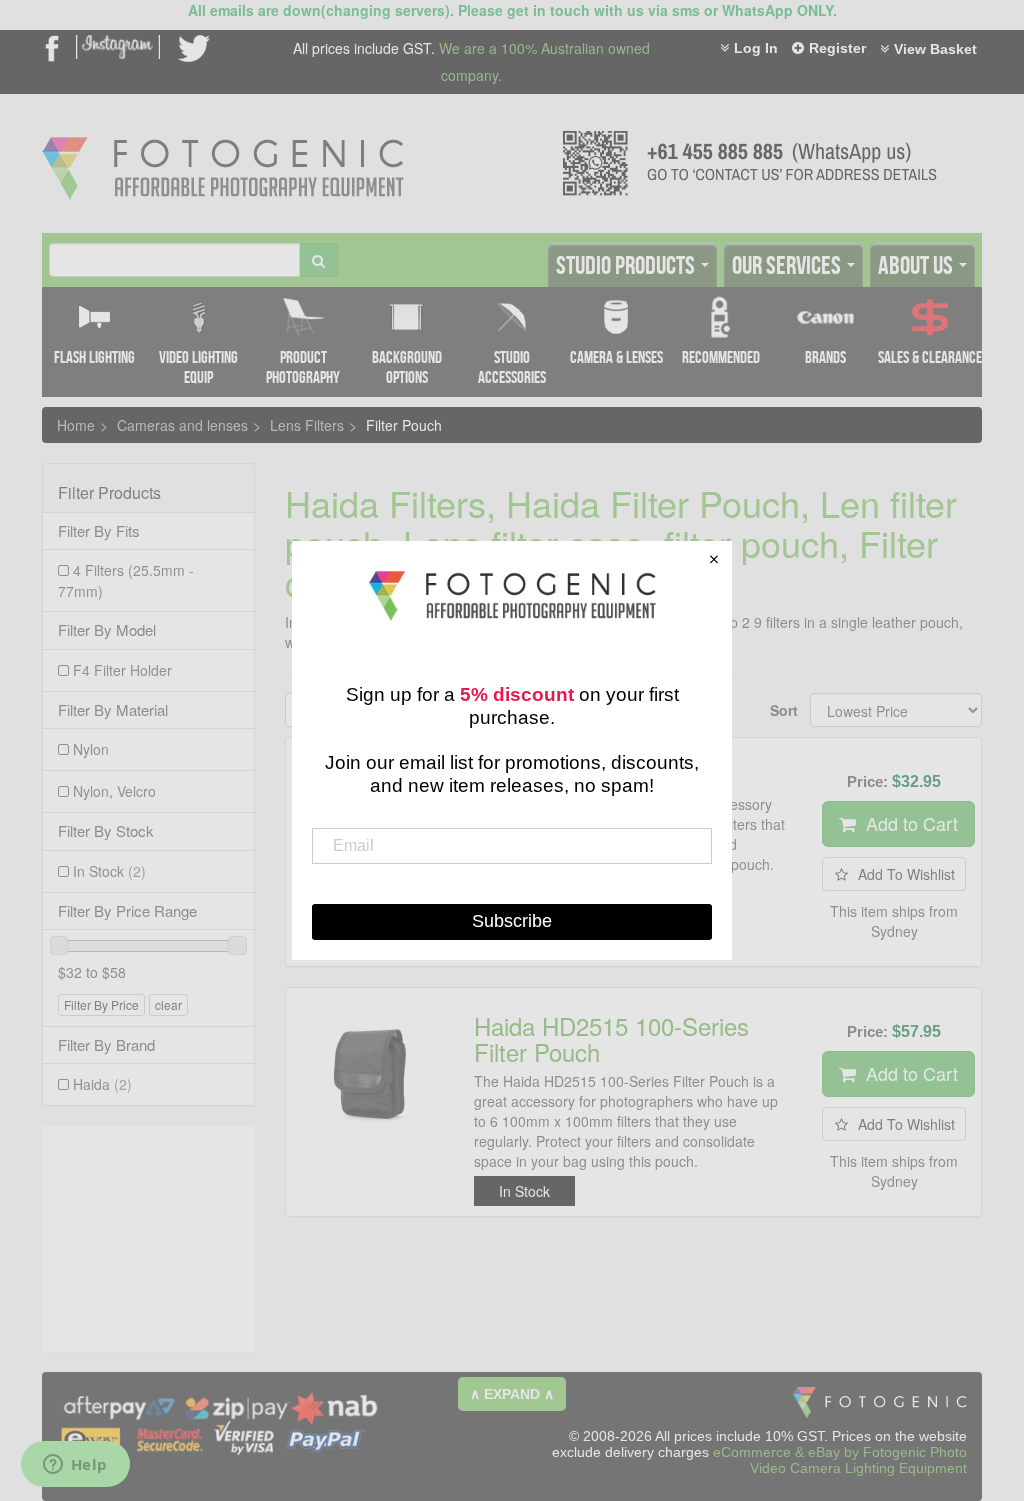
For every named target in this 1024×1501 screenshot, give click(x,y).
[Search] (318, 260)
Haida (102, 1084)
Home (76, 425)
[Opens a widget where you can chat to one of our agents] (75, 1466)
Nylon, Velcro (114, 791)
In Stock (109, 871)
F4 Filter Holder (122, 670)
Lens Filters (307, 425)
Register (837, 48)
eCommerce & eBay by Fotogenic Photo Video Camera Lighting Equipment (840, 1460)
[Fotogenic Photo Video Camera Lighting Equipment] (223, 137)
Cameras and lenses (182, 425)
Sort (782, 710)
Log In (756, 48)
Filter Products (109, 493)
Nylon (91, 749)
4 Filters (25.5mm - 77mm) (126, 580)
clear (168, 1004)
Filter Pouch (404, 425)
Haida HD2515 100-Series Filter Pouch (611, 1038)
